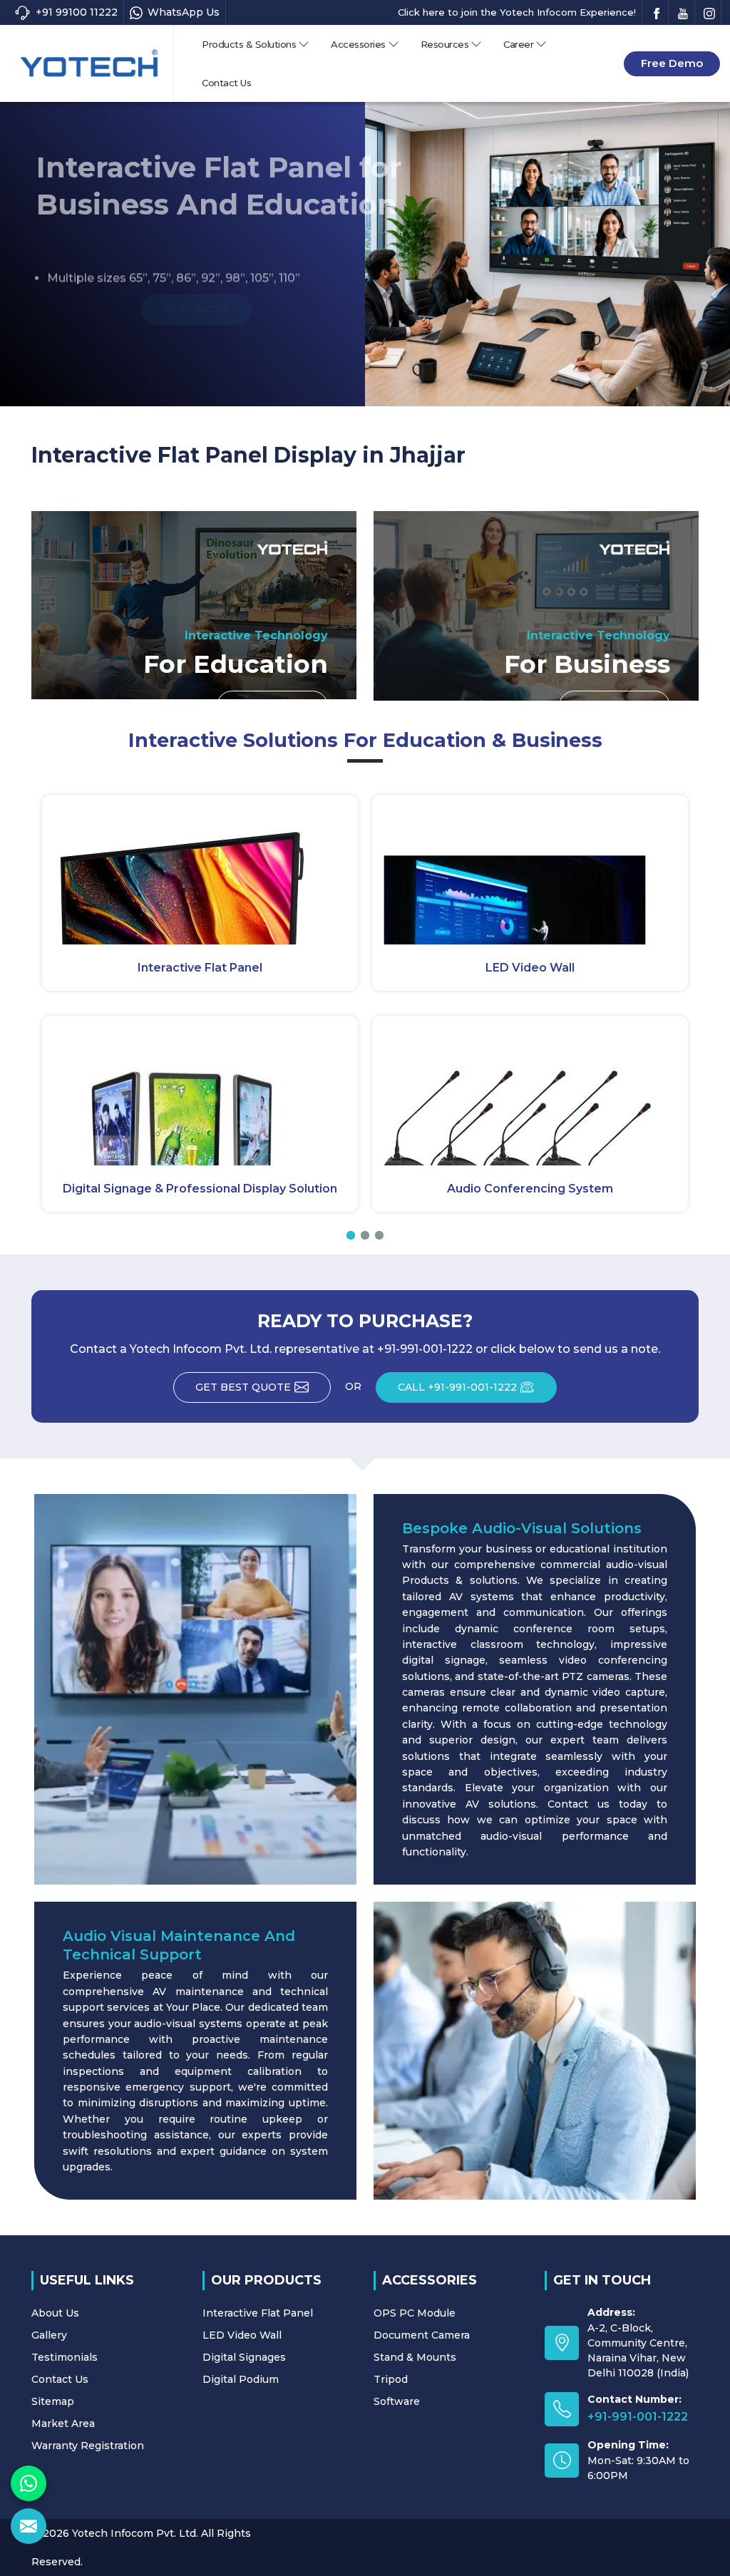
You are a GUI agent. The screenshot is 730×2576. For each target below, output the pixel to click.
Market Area (63, 2423)
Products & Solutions (249, 44)
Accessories (358, 44)
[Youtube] (683, 12)
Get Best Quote (243, 1387)
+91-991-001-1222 (638, 2417)
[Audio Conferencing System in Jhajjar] (530, 1091)
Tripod (391, 2379)
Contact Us (226, 83)
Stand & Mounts (415, 2357)
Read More (94, 309)
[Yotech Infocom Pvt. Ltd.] (89, 63)
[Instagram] (709, 12)
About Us (55, 2313)
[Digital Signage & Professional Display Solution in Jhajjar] (200, 1091)
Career (518, 44)
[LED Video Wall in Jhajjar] (530, 870)
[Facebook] (657, 12)
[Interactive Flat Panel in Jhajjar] (200, 870)
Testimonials (65, 2357)
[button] (351, 1235)
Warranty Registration (88, 2446)
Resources (445, 44)
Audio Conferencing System (530, 1189)
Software (397, 2401)
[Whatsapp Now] (29, 2483)
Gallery (49, 2335)
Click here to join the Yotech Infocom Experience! (517, 12)
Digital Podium (241, 2379)
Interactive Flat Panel (200, 968)
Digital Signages (244, 2357)
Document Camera (422, 2335)
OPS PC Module (415, 2313)
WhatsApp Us (184, 12)
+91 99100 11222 (77, 12)
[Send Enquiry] (29, 2526)
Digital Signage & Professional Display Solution (200, 1189)
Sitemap (53, 2401)
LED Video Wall (530, 968)
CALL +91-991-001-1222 (457, 1387)
